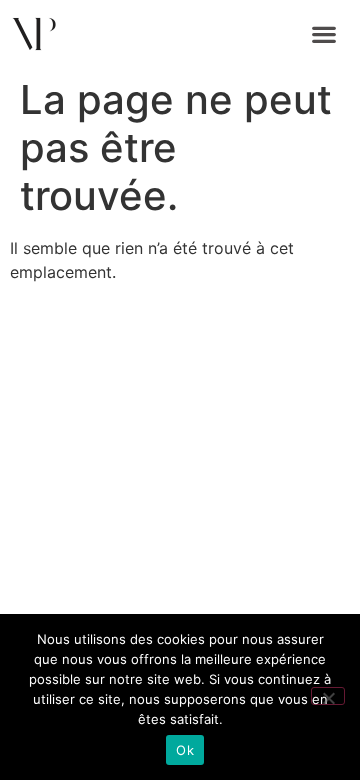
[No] (328, 696)
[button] (324, 34)
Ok (185, 750)
